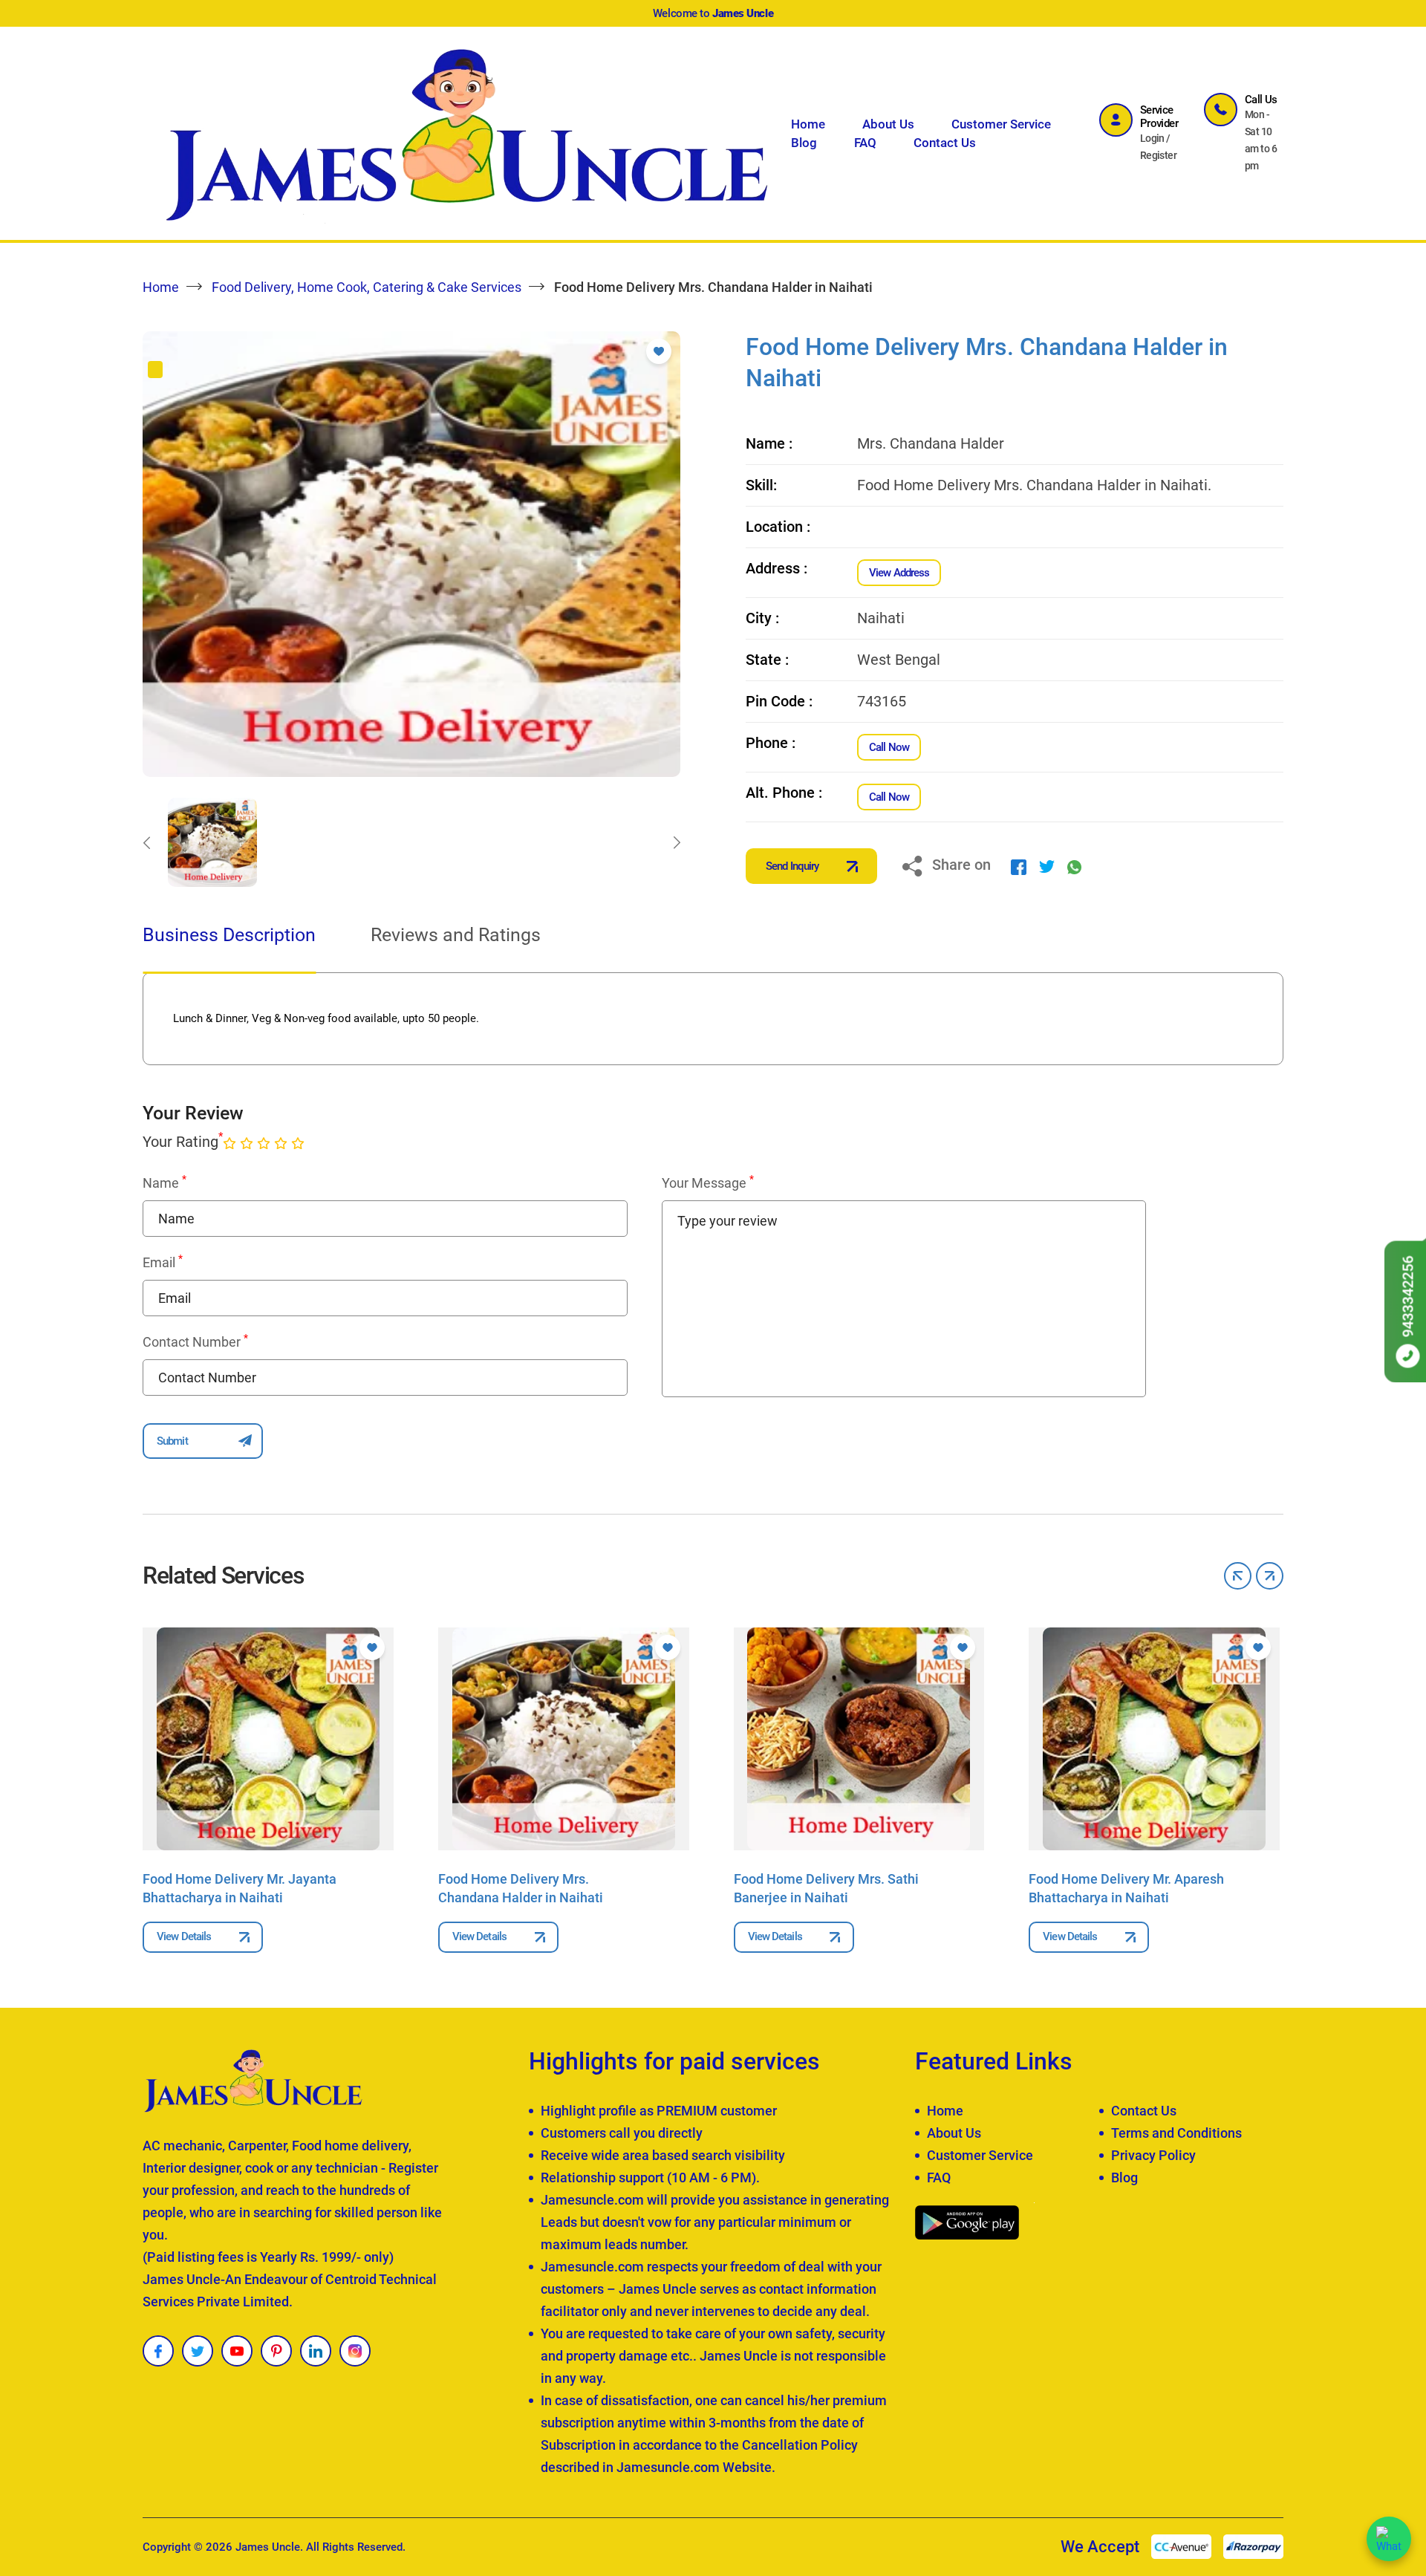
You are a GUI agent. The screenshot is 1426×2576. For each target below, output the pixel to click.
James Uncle (268, 2547)
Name (165, 1183)
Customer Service (1001, 124)
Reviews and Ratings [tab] (456, 935)
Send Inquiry (792, 866)
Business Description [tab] (229, 935)
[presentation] (146, 842)
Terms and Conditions (1176, 2133)
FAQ (865, 143)
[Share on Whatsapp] (1074, 866)
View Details (184, 1936)
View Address (899, 573)
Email (163, 1262)
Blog (804, 143)
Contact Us (945, 143)
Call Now (889, 747)
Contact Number (195, 1341)
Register (1159, 155)
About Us (888, 124)
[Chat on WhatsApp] (1389, 2539)
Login (1152, 138)
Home (808, 124)
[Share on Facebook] (1019, 866)
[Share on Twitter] (1047, 866)
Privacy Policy (1153, 2155)
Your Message (708, 1183)
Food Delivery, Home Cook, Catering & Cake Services (367, 287)
